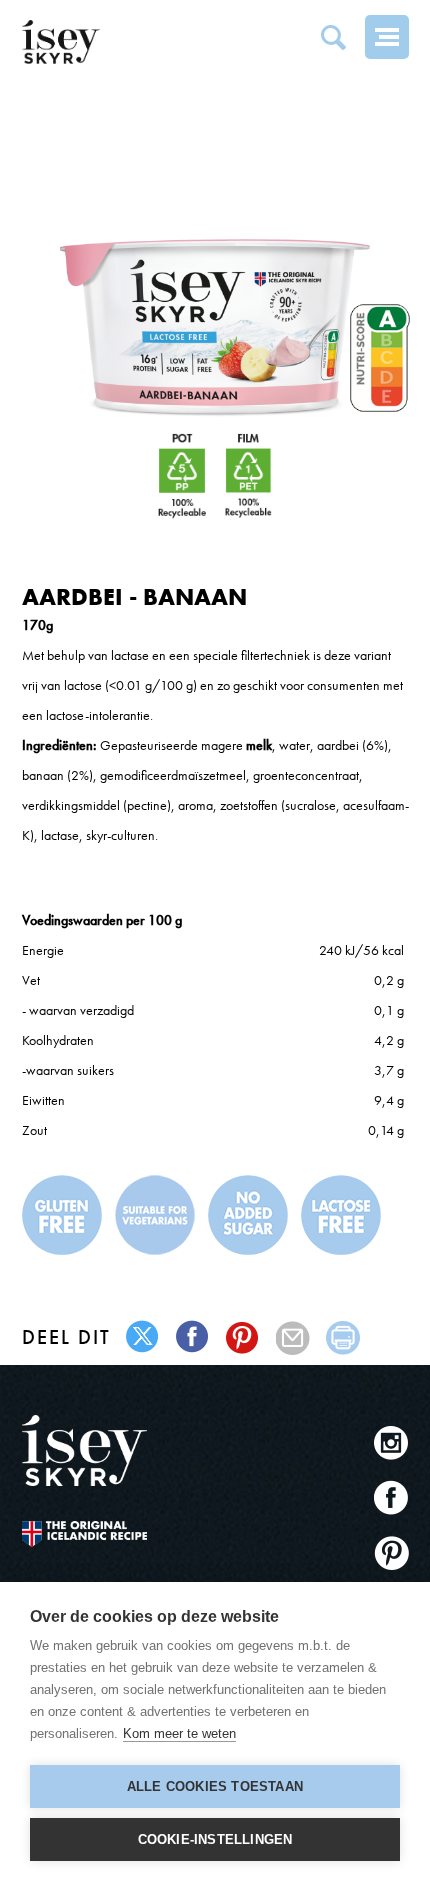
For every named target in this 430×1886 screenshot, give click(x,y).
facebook (193, 1337)
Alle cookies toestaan (215, 1786)
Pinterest (391, 1552)
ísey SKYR (61, 42)
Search (333, 37)
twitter (143, 1337)
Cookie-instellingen (215, 1839)
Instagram (391, 1442)
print (343, 1337)
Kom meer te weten (179, 1733)
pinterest (243, 1337)
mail (293, 1337)
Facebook (391, 1497)
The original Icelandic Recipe (84, 1534)
